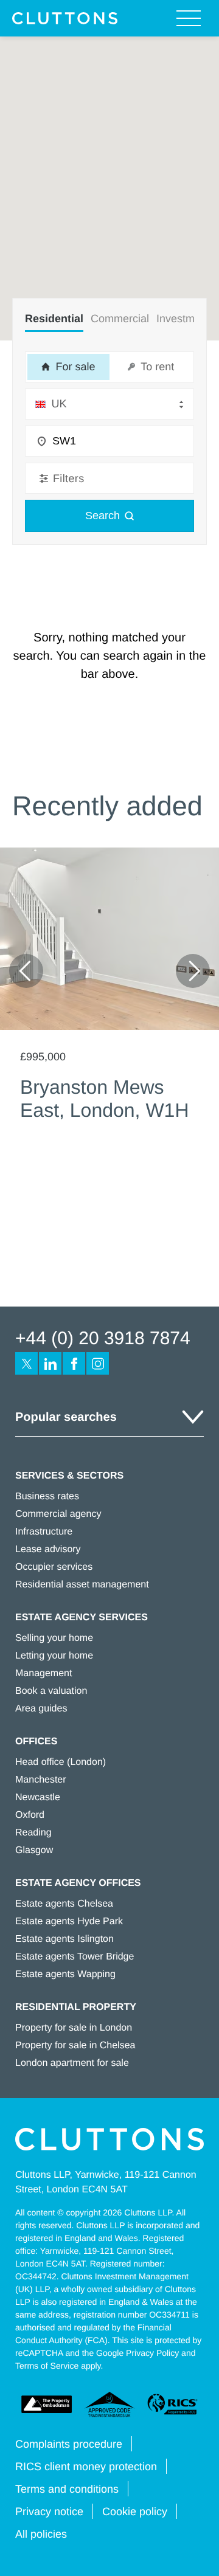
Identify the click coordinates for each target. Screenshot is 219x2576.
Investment (183, 319)
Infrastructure (44, 1532)
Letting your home (54, 1656)
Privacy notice (49, 2512)
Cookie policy (135, 2512)
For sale (74, 367)
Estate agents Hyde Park (69, 1922)
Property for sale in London (74, 2028)
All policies (41, 2534)
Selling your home (54, 1638)
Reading (33, 1833)
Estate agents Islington (64, 1939)
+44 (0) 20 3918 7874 (103, 1338)
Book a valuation (51, 1691)
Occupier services (54, 1567)
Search (103, 516)
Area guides (41, 1709)
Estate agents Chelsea (64, 1904)
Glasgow (34, 1850)
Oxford (30, 1815)
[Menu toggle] (189, 18)
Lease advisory (48, 1549)
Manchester (41, 1780)
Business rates (47, 1497)
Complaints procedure (69, 2444)
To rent (156, 367)
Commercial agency (58, 1514)
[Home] (65, 18)
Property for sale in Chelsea (75, 2046)
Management (43, 1673)
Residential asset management (82, 1585)
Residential (54, 319)
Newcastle (38, 1797)
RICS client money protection (86, 2467)
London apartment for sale (72, 2063)
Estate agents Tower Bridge (75, 1957)
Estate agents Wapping (65, 1974)
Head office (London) (61, 1762)
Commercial (120, 319)
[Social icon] (26, 1363)
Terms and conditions (67, 2489)
